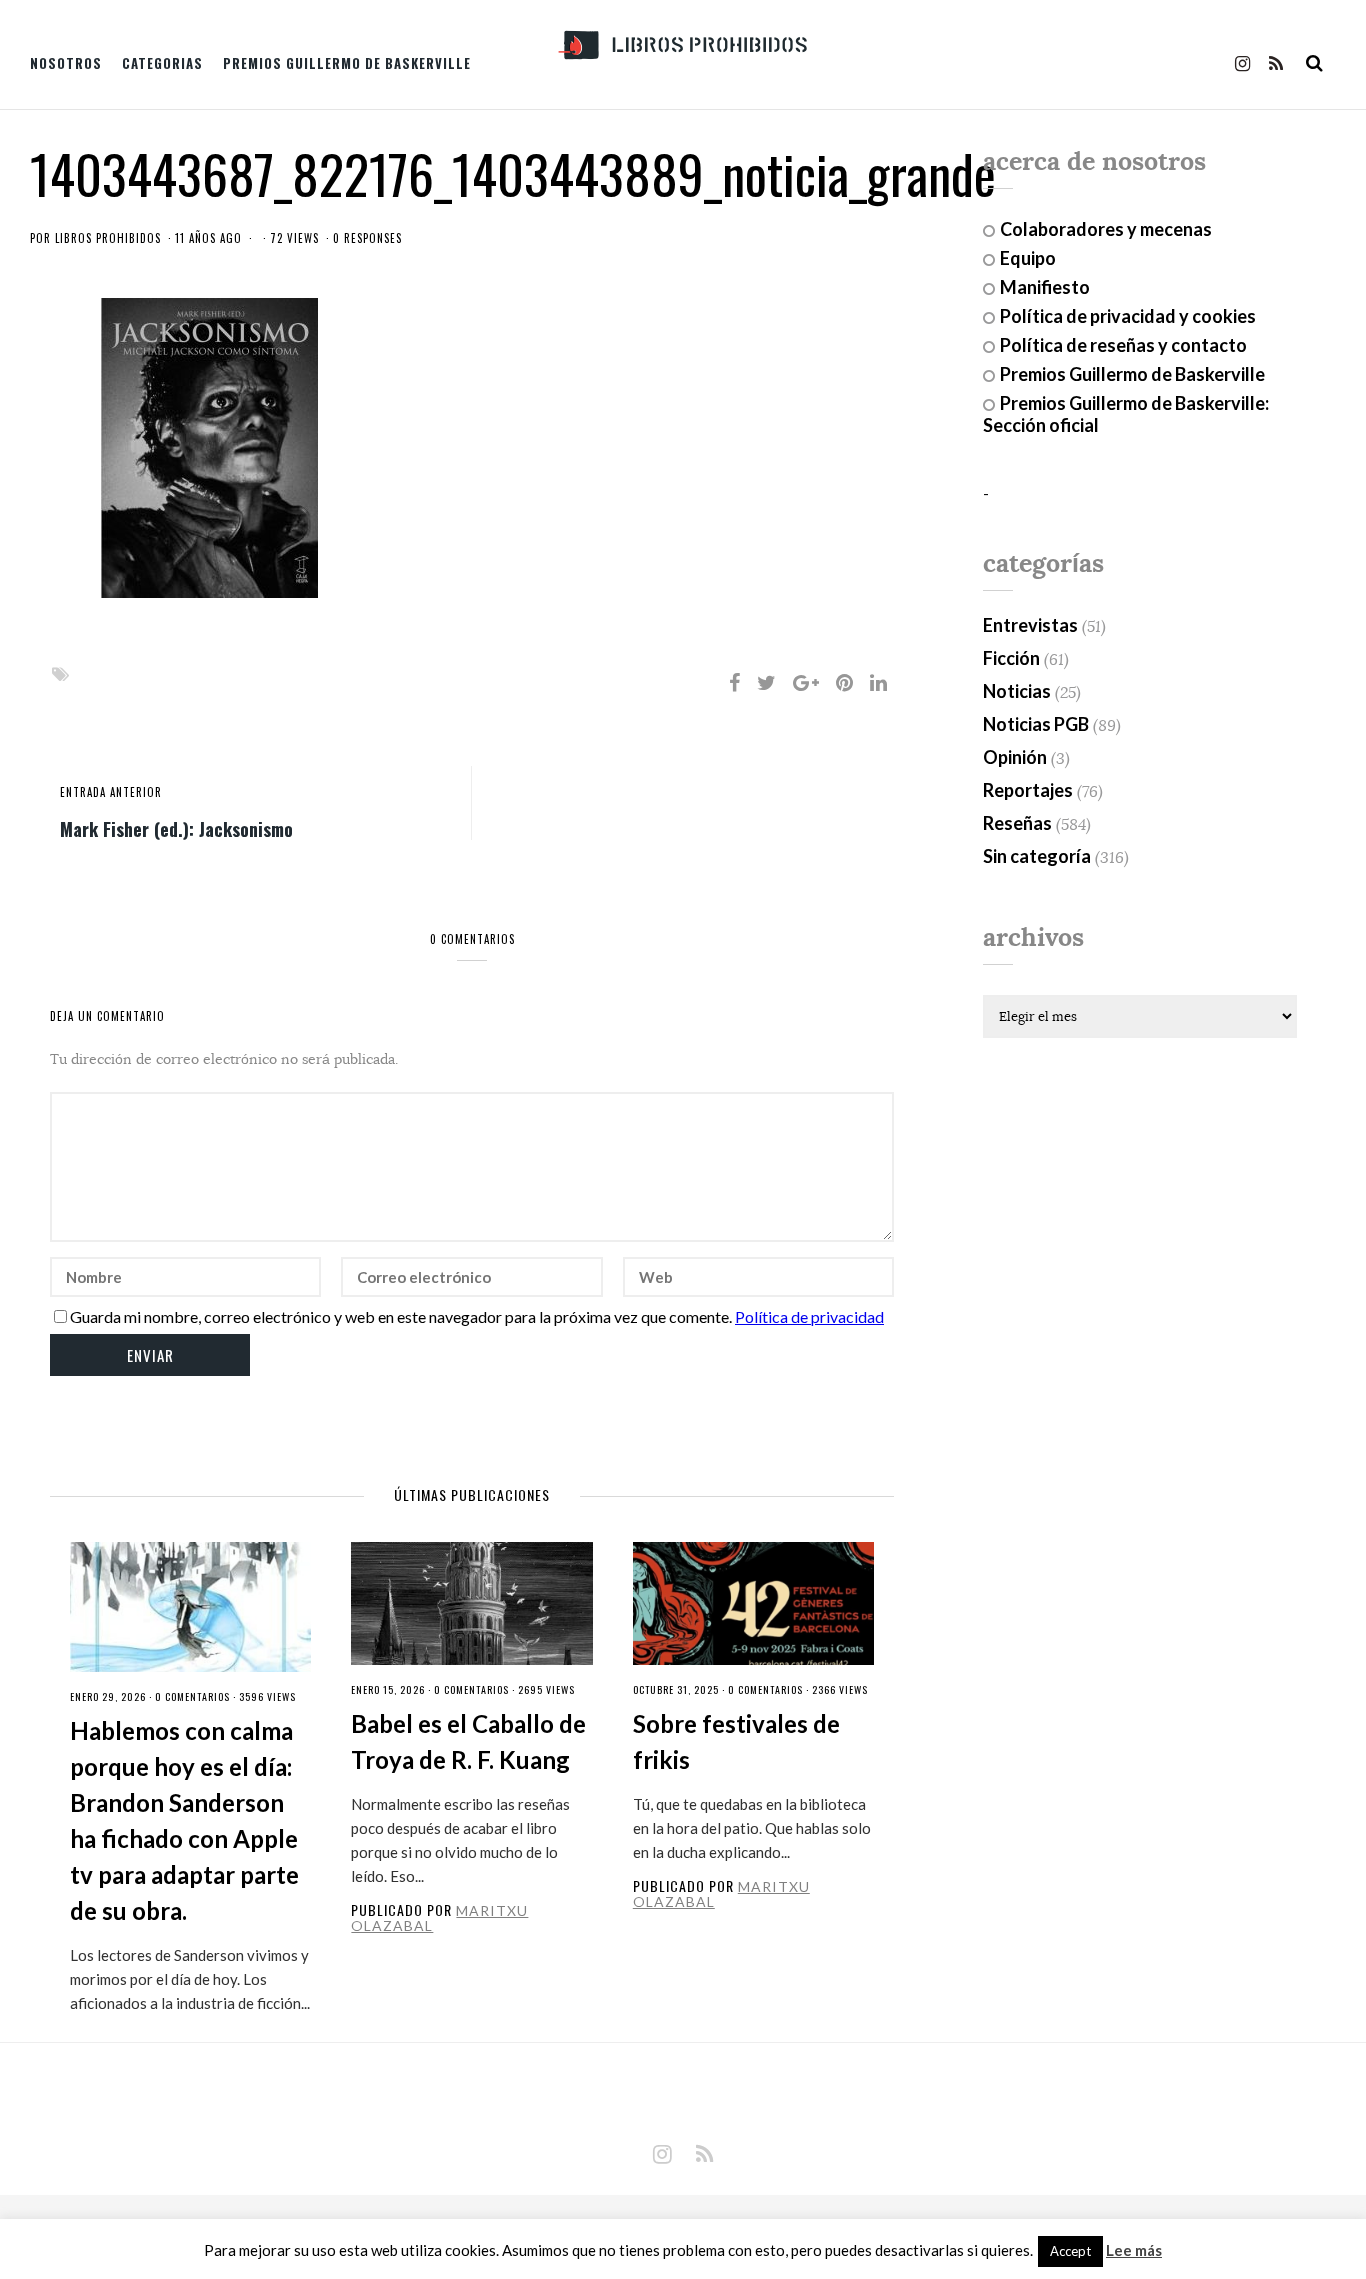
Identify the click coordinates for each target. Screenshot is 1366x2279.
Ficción (1011, 658)
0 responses (367, 238)
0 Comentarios (192, 1696)
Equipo (1028, 258)
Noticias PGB (1036, 724)
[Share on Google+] (806, 682)
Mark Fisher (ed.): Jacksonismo (176, 828)
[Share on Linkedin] (878, 682)
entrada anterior (111, 792)
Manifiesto (1045, 287)
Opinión (1015, 757)
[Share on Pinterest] (844, 682)
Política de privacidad (809, 1316)
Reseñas (1017, 823)
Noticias (1017, 691)
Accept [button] (1070, 2251)
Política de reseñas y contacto (1123, 345)
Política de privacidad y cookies (1128, 316)
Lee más (1134, 2250)
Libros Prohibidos (108, 238)
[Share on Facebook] (734, 682)
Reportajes (1028, 790)
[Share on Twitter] (766, 682)
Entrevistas (1030, 625)
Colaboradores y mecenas (1106, 229)
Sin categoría (1037, 856)
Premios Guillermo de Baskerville (347, 63)
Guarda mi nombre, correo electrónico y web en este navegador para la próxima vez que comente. (401, 1316)
